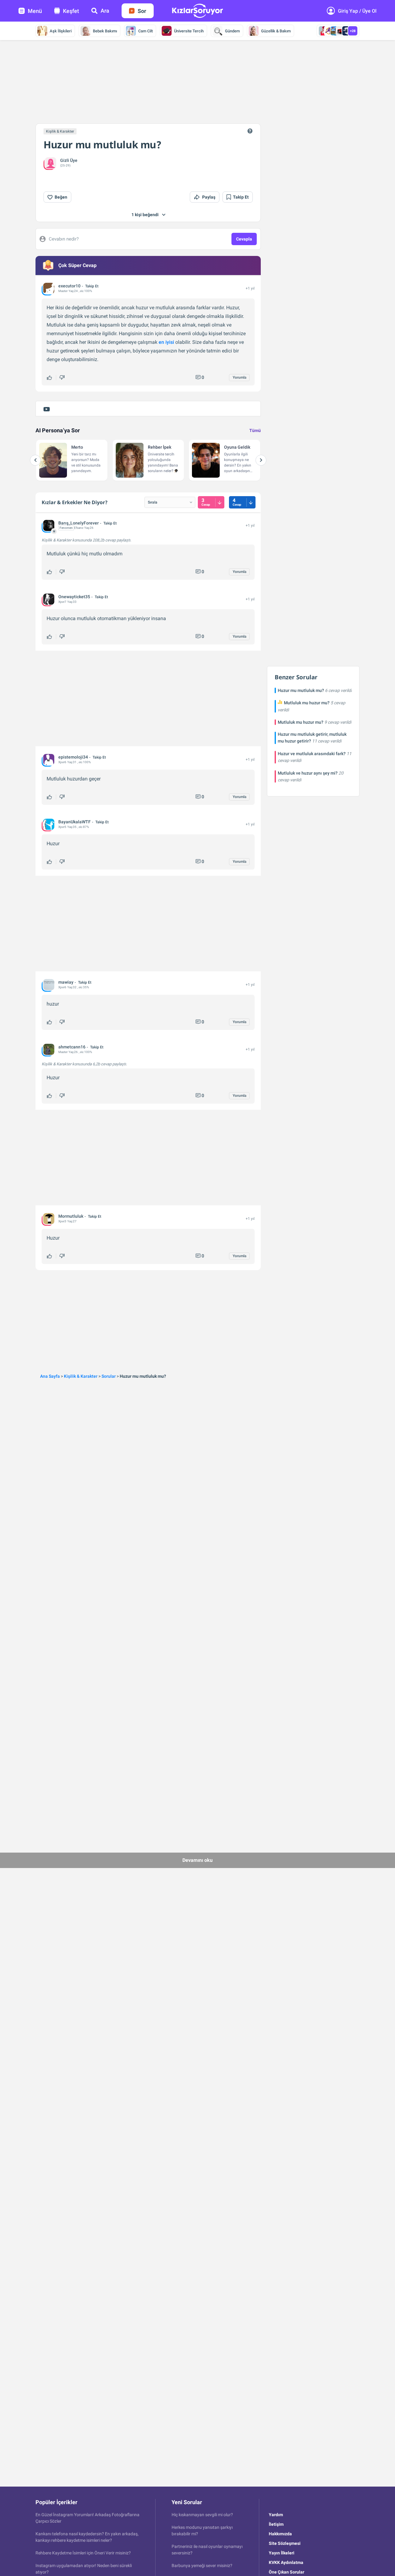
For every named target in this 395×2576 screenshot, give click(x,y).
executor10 (69, 286)
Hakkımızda (280, 2534)
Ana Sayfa (50, 1376)
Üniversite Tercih (189, 31)
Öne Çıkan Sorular (287, 2572)
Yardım (276, 2515)
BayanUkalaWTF (75, 822)
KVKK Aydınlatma (286, 2562)
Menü (35, 11)
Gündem (232, 31)
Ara (105, 11)
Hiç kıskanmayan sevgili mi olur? (202, 2515)
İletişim (276, 2524)
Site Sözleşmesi (285, 2543)
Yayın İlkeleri (282, 2553)
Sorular (109, 1376)
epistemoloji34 (73, 757)
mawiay (66, 982)
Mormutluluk (71, 1216)
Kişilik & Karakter (60, 131)
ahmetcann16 (72, 1047)
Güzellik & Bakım (276, 31)
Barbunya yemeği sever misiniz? (202, 2566)
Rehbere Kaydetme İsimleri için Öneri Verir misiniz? (83, 2553)
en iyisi (166, 342)
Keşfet (71, 11)
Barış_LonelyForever (79, 523)
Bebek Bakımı (105, 31)
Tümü (255, 430)
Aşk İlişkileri (61, 31)
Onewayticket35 (74, 597)
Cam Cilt (146, 31)
